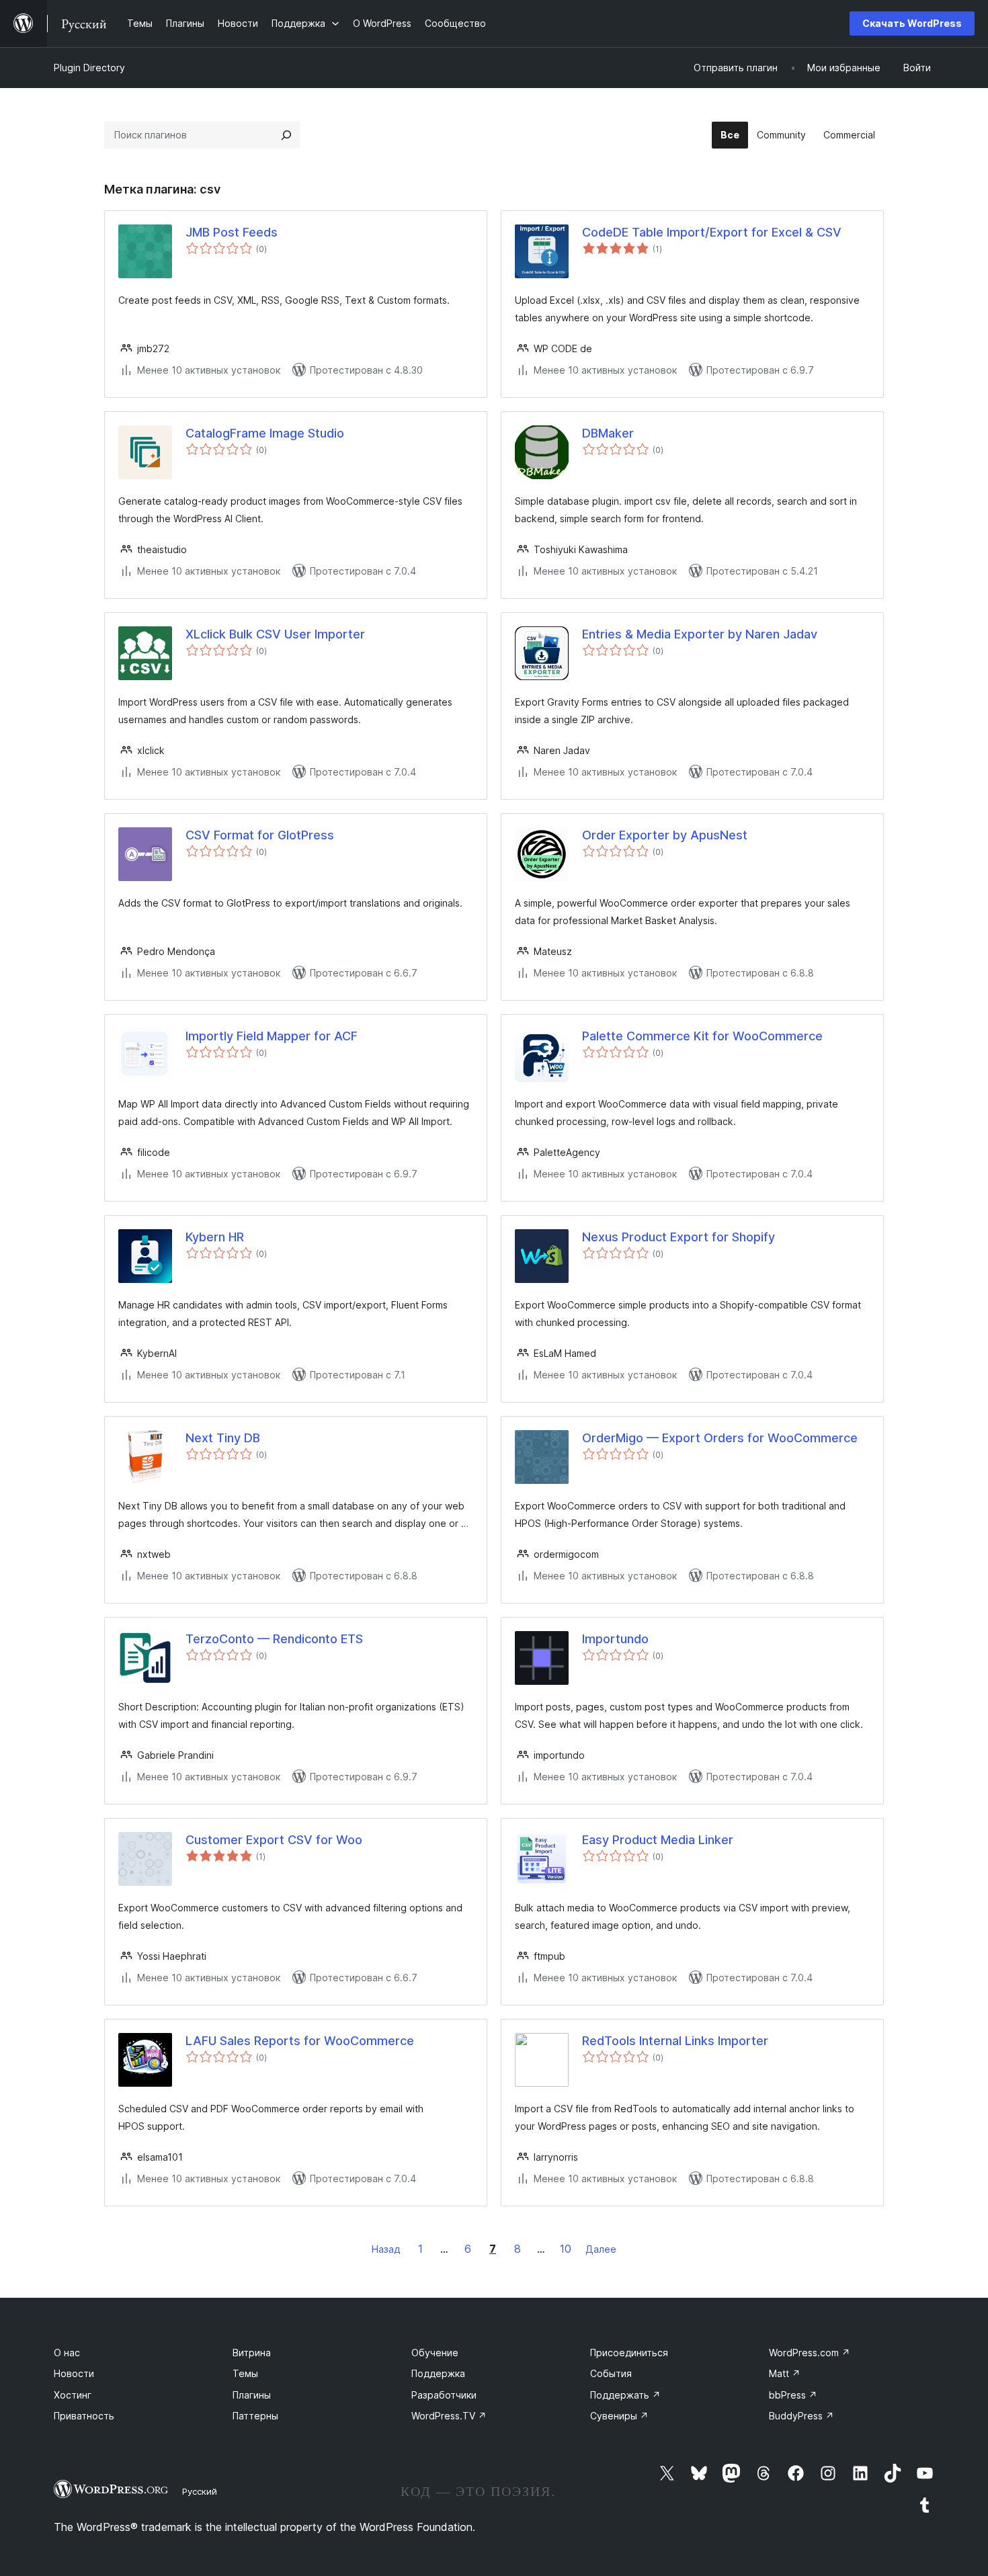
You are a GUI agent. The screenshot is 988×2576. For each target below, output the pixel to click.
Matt (785, 2373)
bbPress (793, 2395)
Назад (386, 2249)
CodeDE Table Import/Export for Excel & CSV (712, 232)
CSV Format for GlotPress (260, 835)
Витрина (252, 2353)
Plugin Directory (89, 68)
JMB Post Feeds (232, 232)
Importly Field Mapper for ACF (272, 1036)
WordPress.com (810, 2353)
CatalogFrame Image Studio (265, 433)
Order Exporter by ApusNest (665, 835)
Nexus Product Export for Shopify (678, 1237)
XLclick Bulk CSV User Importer (275, 634)
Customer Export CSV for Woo (274, 1840)
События (611, 2373)
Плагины (252, 2395)
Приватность (84, 2416)
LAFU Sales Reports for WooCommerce (300, 2041)
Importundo (615, 1639)
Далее (601, 2249)
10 (566, 2249)
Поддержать (625, 2395)
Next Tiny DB (223, 1438)
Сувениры (619, 2416)
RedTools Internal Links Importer (675, 2041)
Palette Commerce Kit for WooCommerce (702, 1036)
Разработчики (444, 2395)
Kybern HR (215, 1237)
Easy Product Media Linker (658, 1840)
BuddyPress (801, 2416)
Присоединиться (629, 2353)
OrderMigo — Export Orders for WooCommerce (720, 1438)
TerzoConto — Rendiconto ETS (274, 1639)
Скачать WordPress (912, 23)
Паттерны (255, 2416)
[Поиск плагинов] (286, 135)
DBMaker (608, 433)
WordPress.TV (449, 2416)
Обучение (435, 2353)
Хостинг (73, 2395)
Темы (245, 2373)
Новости (74, 2373)
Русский (200, 2491)
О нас (67, 2353)
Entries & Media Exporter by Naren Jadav (700, 634)
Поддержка (438, 2373)
